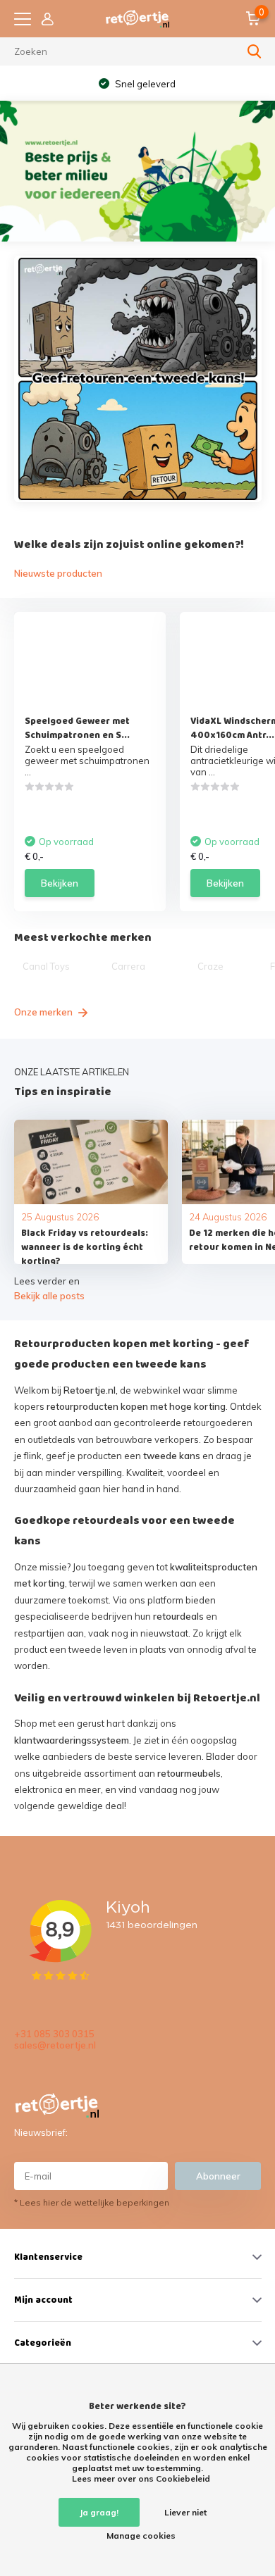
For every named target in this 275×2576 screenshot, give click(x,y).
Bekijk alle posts (49, 1296)
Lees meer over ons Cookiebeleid (141, 2478)
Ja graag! (99, 2512)
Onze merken (44, 1012)
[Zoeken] (255, 51)
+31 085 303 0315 (54, 2034)
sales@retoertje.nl (55, 2045)
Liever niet (185, 2512)
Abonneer (218, 2176)
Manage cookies (141, 2536)
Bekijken (60, 883)
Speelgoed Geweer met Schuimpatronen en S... (77, 728)
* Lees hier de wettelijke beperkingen (92, 2202)
